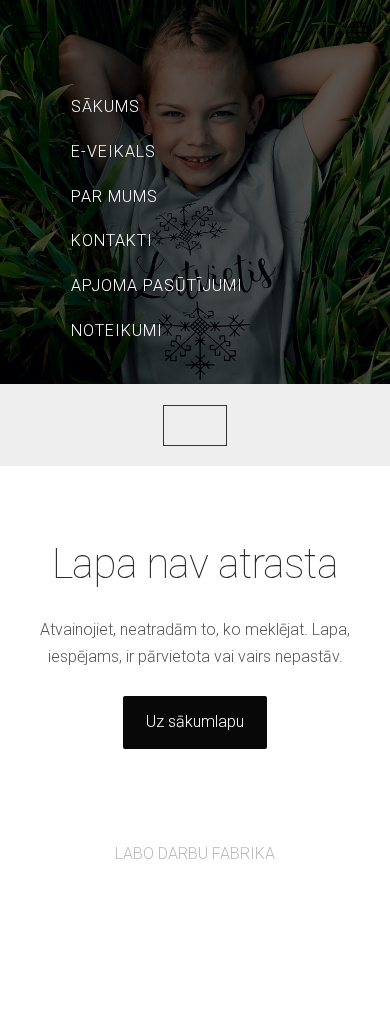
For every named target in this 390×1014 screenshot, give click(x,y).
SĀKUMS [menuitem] (105, 106)
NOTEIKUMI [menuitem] (117, 330)
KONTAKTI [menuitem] (112, 240)
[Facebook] (173, 908)
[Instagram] (217, 908)
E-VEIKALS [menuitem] (113, 151)
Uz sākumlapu (195, 721)
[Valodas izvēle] (357, 32)
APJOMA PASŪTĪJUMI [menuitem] (157, 285)
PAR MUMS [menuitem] (114, 196)
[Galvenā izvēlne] (32, 32)
